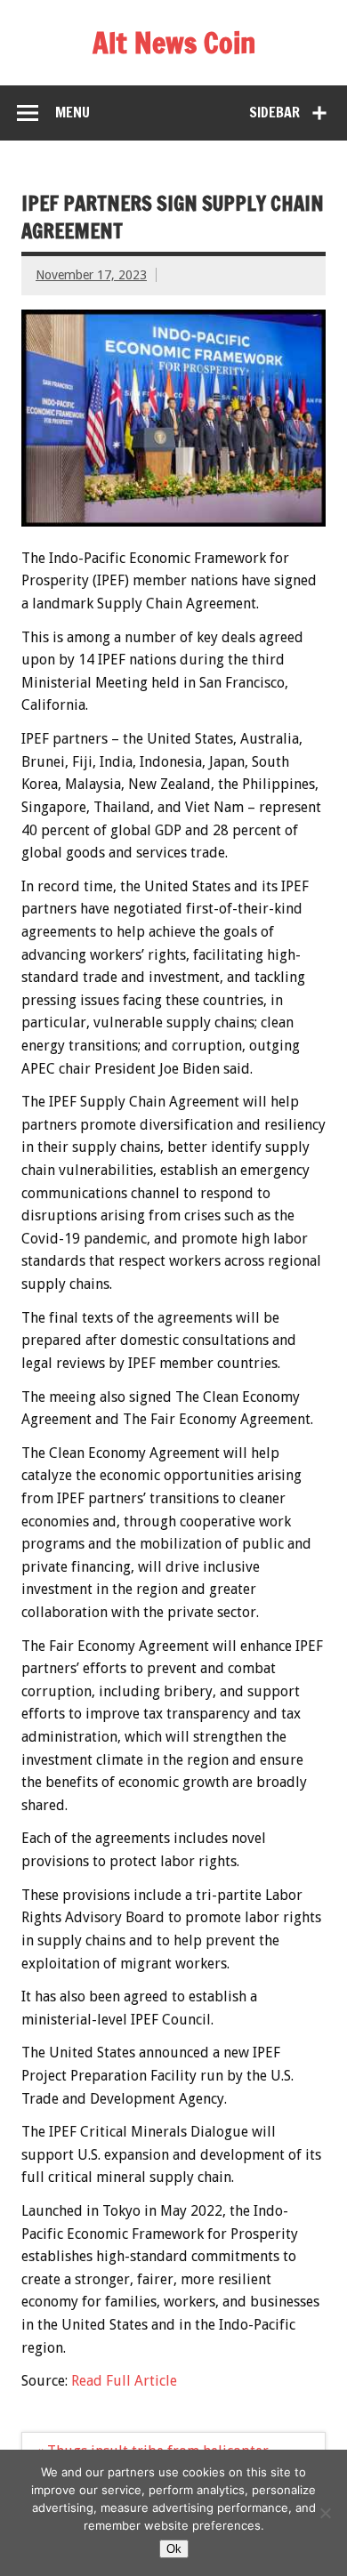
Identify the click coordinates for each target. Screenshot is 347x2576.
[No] (325, 2513)
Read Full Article (124, 2381)
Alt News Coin (174, 43)
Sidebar (274, 112)
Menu (73, 112)
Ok (174, 2549)
